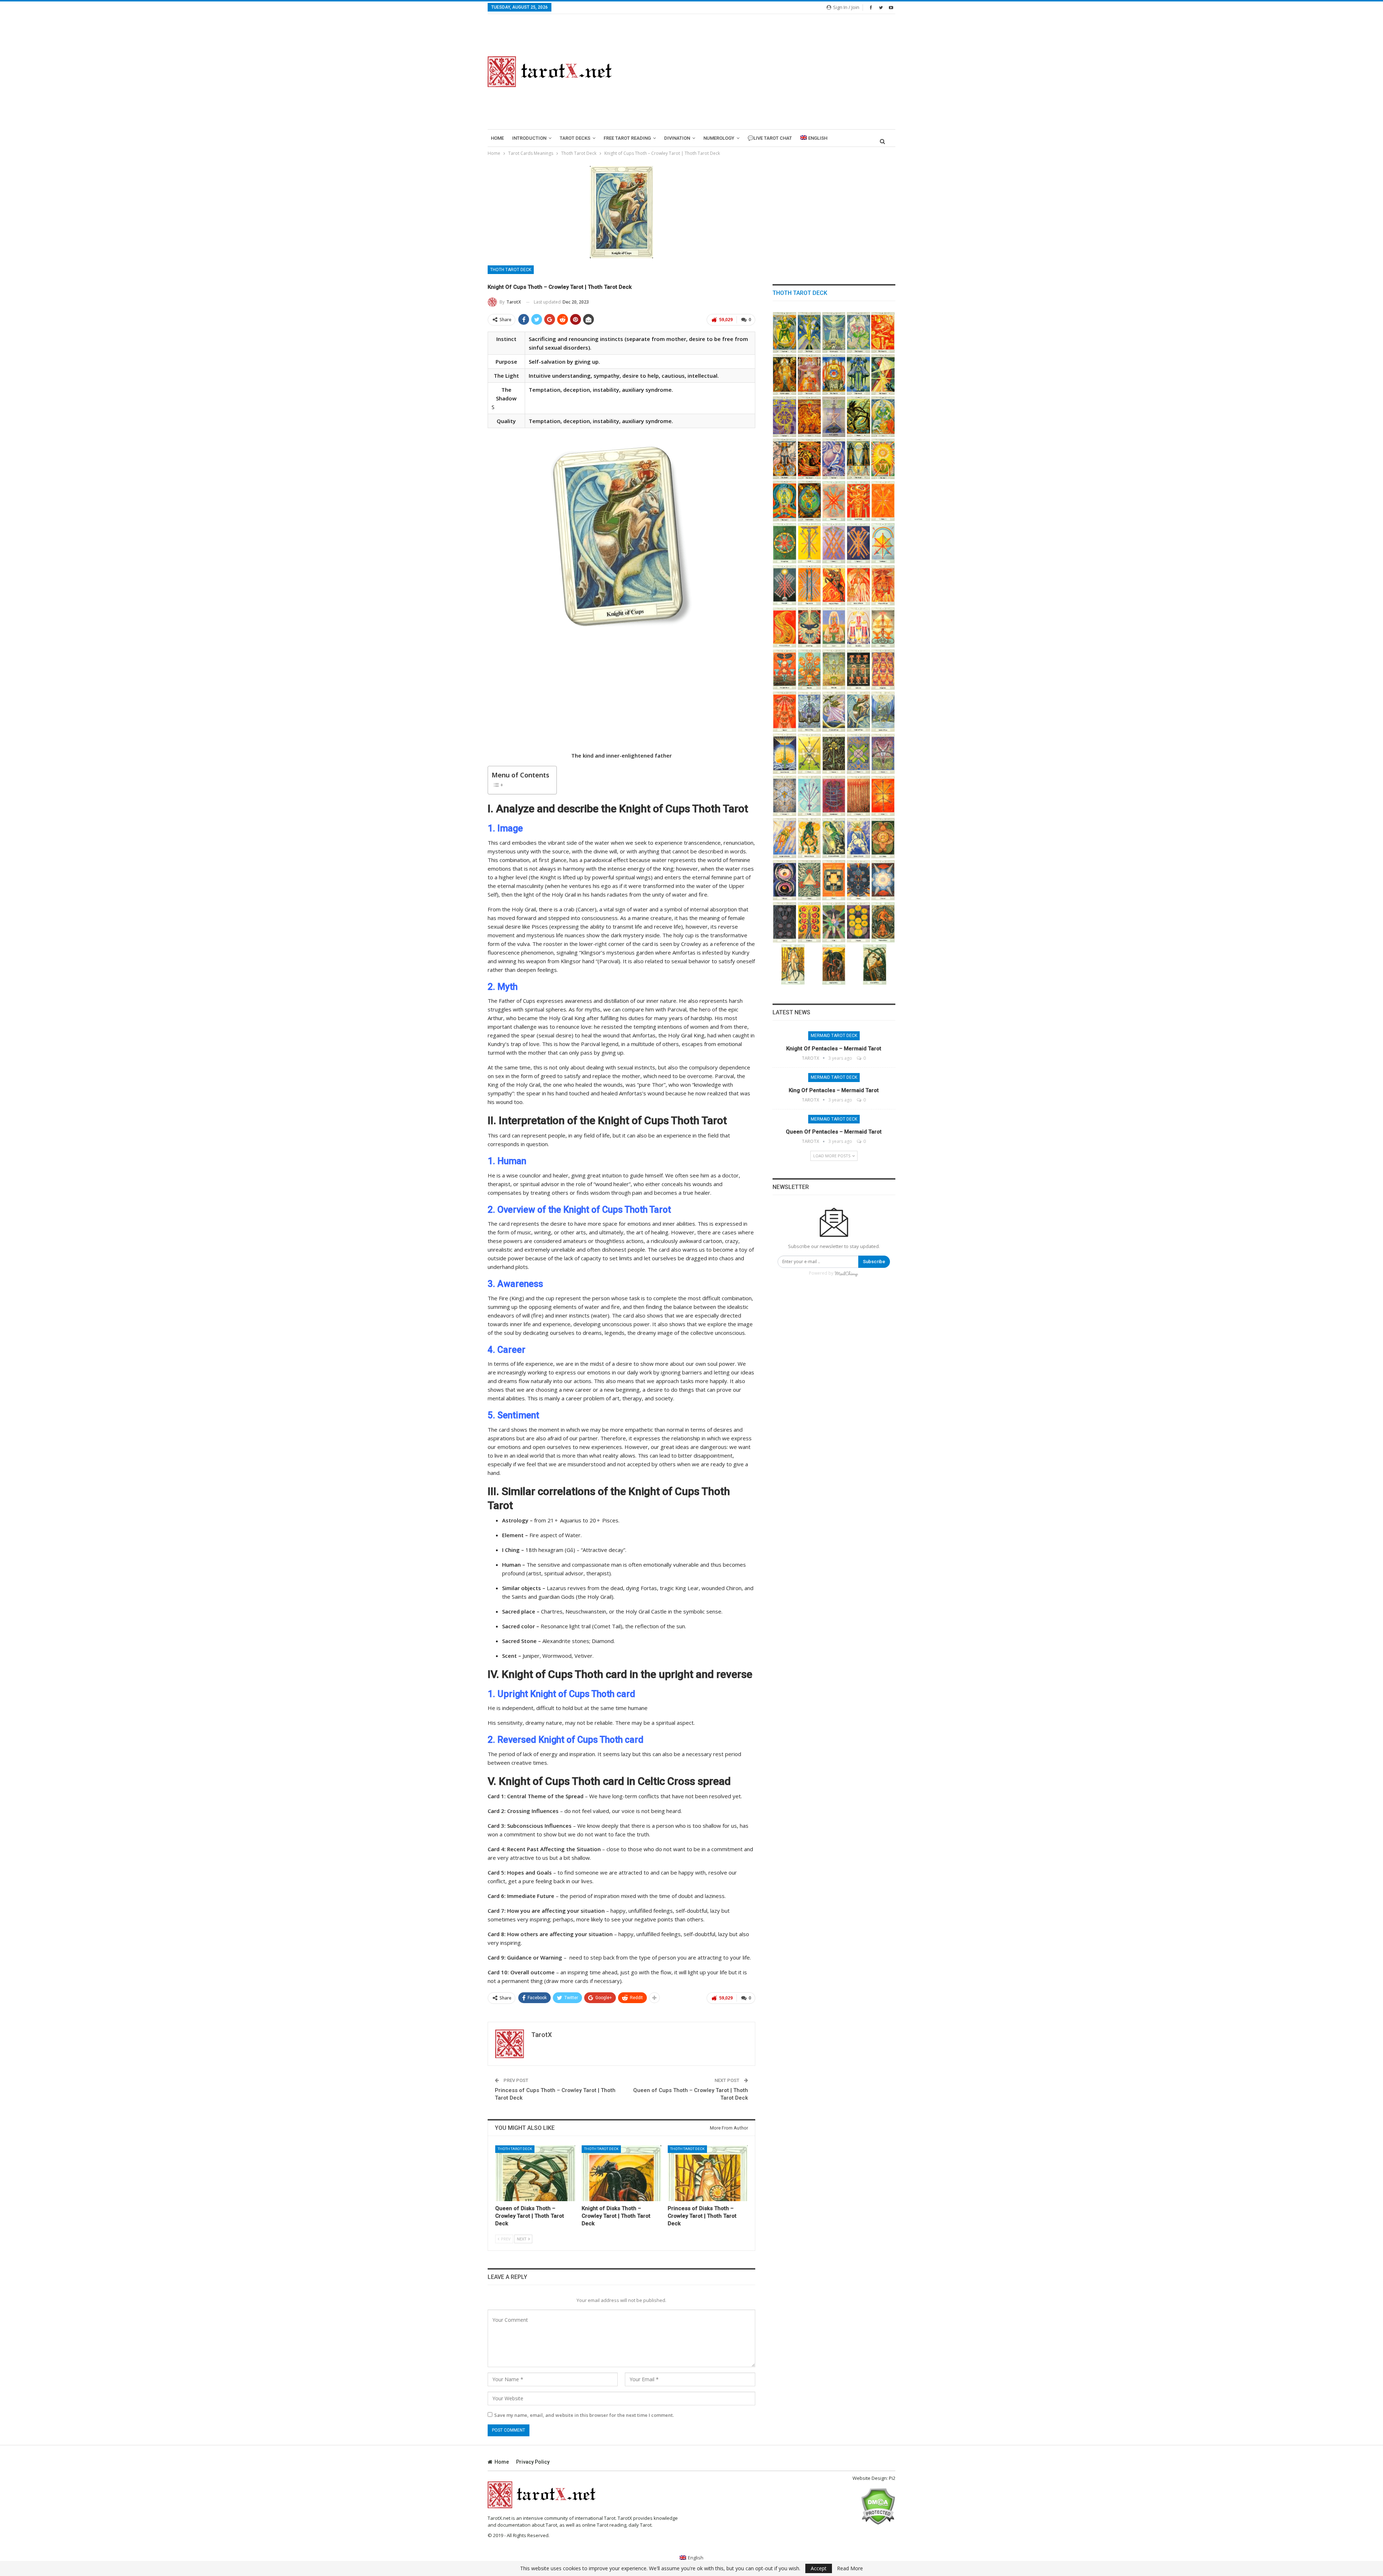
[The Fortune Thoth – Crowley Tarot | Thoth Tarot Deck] (785, 417)
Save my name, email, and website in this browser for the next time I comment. (584, 2415)
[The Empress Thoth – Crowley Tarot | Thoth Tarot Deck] (858, 333)
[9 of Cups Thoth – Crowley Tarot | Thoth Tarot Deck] (883, 670)
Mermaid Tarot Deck (834, 1036)
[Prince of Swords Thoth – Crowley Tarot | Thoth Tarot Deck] (809, 838)
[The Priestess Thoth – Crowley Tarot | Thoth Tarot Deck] (834, 333)
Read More (850, 2568)
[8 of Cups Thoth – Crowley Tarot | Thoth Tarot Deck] (858, 670)
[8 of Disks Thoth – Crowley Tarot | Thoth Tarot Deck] (809, 922)
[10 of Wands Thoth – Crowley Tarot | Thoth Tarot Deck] (809, 585)
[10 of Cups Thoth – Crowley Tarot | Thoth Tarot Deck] (785, 712)
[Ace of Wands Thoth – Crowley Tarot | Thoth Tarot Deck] (858, 501)
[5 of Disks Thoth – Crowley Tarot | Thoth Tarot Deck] (858, 880)
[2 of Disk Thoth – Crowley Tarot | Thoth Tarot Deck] (785, 880)
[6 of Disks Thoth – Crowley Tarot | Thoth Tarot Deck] (883, 880)
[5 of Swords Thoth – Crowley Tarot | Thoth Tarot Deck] (883, 754)
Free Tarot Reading (627, 138)
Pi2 (892, 2478)
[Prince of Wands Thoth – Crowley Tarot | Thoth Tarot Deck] (883, 585)
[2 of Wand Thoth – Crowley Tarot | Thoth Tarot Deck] (834, 501)
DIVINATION (677, 138)
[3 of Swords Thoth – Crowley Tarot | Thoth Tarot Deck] (834, 754)
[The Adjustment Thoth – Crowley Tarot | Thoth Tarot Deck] (858, 375)
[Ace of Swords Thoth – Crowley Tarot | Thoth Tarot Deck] (785, 754)
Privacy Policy (533, 2462)
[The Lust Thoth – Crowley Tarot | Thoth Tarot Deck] (809, 417)
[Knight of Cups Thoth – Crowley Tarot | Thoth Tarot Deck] (858, 712)
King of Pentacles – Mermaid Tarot (834, 1090)
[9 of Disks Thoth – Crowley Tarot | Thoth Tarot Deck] (834, 922)
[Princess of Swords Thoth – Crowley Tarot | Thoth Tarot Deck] (834, 838)
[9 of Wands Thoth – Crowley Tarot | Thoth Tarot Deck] (785, 585)
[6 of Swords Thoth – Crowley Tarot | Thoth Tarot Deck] (785, 796)
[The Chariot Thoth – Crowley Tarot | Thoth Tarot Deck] (834, 375)
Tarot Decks (575, 138)
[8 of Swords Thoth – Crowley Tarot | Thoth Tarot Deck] (834, 796)
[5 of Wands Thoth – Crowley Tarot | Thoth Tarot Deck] (809, 543)
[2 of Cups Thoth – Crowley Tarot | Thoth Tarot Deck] (834, 627)
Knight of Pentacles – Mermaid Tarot (834, 1049)
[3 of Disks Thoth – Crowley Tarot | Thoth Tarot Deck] (809, 880)
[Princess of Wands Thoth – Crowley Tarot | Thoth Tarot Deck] (785, 627)
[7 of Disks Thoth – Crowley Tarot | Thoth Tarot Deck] (785, 922)
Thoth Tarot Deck (511, 270)
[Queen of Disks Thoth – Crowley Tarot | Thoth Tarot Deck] (535, 2173)
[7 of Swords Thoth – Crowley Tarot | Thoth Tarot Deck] (809, 796)
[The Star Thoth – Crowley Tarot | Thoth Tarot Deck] (834, 459)
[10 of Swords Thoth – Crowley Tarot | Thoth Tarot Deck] (883, 796)
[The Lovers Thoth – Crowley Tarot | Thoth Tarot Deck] (809, 375)
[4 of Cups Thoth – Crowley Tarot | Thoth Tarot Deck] (883, 627)
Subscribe (874, 1262)
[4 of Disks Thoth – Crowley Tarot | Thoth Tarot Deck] (834, 880)
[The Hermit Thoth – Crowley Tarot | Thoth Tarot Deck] (883, 375)
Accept (819, 2568)
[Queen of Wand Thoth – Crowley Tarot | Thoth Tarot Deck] (858, 585)
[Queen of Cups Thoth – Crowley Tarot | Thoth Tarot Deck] (883, 712)
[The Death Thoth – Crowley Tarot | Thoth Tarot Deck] (858, 417)
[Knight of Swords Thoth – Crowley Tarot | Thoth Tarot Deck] (785, 838)
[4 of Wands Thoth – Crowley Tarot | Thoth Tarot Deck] (785, 543)
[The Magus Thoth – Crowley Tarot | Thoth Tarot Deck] (809, 333)
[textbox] (621, 829)
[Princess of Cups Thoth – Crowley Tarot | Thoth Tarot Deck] (834, 712)
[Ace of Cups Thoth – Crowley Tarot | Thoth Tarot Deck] (809, 627)
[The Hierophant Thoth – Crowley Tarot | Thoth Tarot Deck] (785, 375)
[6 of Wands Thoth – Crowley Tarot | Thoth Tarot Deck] (834, 543)
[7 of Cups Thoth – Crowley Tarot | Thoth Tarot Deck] (834, 670)
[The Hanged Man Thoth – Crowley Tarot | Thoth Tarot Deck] (834, 417)
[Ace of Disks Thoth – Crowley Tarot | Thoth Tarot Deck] (883, 838)
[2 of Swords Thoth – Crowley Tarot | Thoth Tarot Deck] (809, 754)
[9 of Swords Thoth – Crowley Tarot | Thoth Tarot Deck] (858, 796)
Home (497, 138)
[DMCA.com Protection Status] (878, 2506)
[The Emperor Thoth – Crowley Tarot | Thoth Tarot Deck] (883, 333)
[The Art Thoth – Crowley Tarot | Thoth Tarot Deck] (883, 417)
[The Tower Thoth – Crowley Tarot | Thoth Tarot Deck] (809, 459)
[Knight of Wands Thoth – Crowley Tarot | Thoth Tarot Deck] (834, 585)
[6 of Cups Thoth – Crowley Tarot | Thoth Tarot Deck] (809, 670)
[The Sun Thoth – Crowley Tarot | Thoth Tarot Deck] (883, 459)
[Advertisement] (762, 72)
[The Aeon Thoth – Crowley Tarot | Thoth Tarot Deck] (785, 501)
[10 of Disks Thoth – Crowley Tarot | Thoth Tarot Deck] (858, 922)
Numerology (719, 138)
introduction (529, 138)
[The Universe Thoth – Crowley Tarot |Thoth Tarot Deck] (809, 501)
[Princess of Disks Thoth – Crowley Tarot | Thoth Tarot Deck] (708, 2173)
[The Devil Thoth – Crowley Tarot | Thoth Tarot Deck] (785, 459)
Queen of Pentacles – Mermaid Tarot (834, 1132)
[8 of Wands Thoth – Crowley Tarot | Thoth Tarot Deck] (883, 543)
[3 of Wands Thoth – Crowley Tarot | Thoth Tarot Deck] (883, 501)
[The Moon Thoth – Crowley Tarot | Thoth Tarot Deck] (858, 459)
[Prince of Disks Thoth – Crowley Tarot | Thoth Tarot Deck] (883, 922)
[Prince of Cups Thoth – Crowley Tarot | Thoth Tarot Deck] (809, 712)
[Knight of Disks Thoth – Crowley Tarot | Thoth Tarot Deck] (622, 2173)
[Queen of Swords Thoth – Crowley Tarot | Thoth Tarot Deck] (858, 838)
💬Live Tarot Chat (770, 138)
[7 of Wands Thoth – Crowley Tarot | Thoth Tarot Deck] (858, 543)
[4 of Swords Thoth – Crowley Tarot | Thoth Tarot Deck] (858, 754)
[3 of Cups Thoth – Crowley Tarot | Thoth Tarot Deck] (858, 627)
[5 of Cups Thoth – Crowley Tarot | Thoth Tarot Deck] (785, 670)
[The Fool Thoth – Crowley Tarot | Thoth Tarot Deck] (785, 333)
